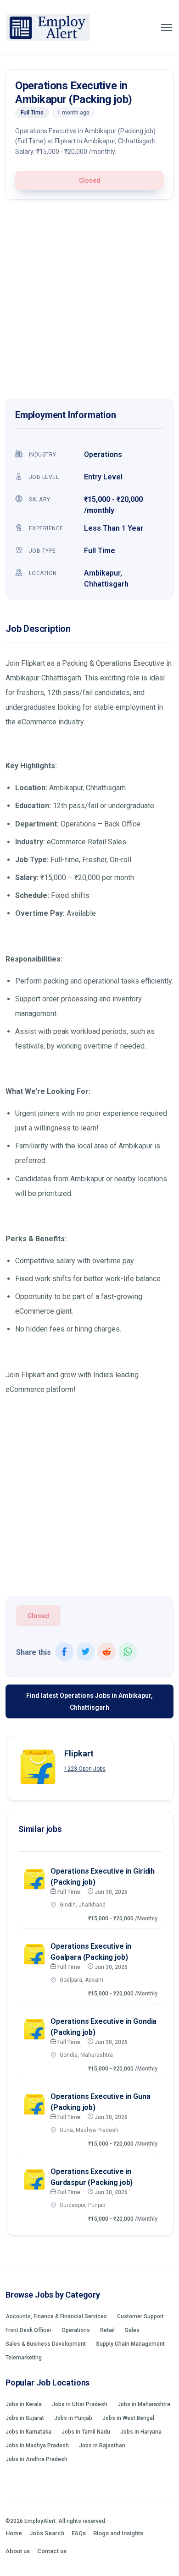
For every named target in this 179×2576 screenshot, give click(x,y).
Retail (107, 2330)
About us (18, 2551)
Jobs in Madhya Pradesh (37, 2446)
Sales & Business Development (46, 2344)
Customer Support (140, 2316)
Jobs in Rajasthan (102, 2446)
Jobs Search (47, 2533)
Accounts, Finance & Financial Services (56, 2316)
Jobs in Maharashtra (144, 2404)
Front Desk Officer (28, 2330)
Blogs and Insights (118, 2533)
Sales (132, 2330)
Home (14, 2533)
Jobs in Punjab (73, 2418)
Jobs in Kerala (24, 2404)
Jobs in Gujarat (25, 2418)
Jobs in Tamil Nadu (86, 2432)
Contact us (52, 2551)
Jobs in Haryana (141, 2432)
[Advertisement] (89, 302)
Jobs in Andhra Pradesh (36, 2459)
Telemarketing (24, 2358)
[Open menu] (167, 27)
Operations (103, 454)
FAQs (79, 2533)
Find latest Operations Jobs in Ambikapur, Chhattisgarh (89, 1701)
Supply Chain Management (130, 2344)
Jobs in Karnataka (28, 2432)
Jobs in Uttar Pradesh (80, 2404)
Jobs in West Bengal (128, 2418)
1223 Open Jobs (85, 1769)
